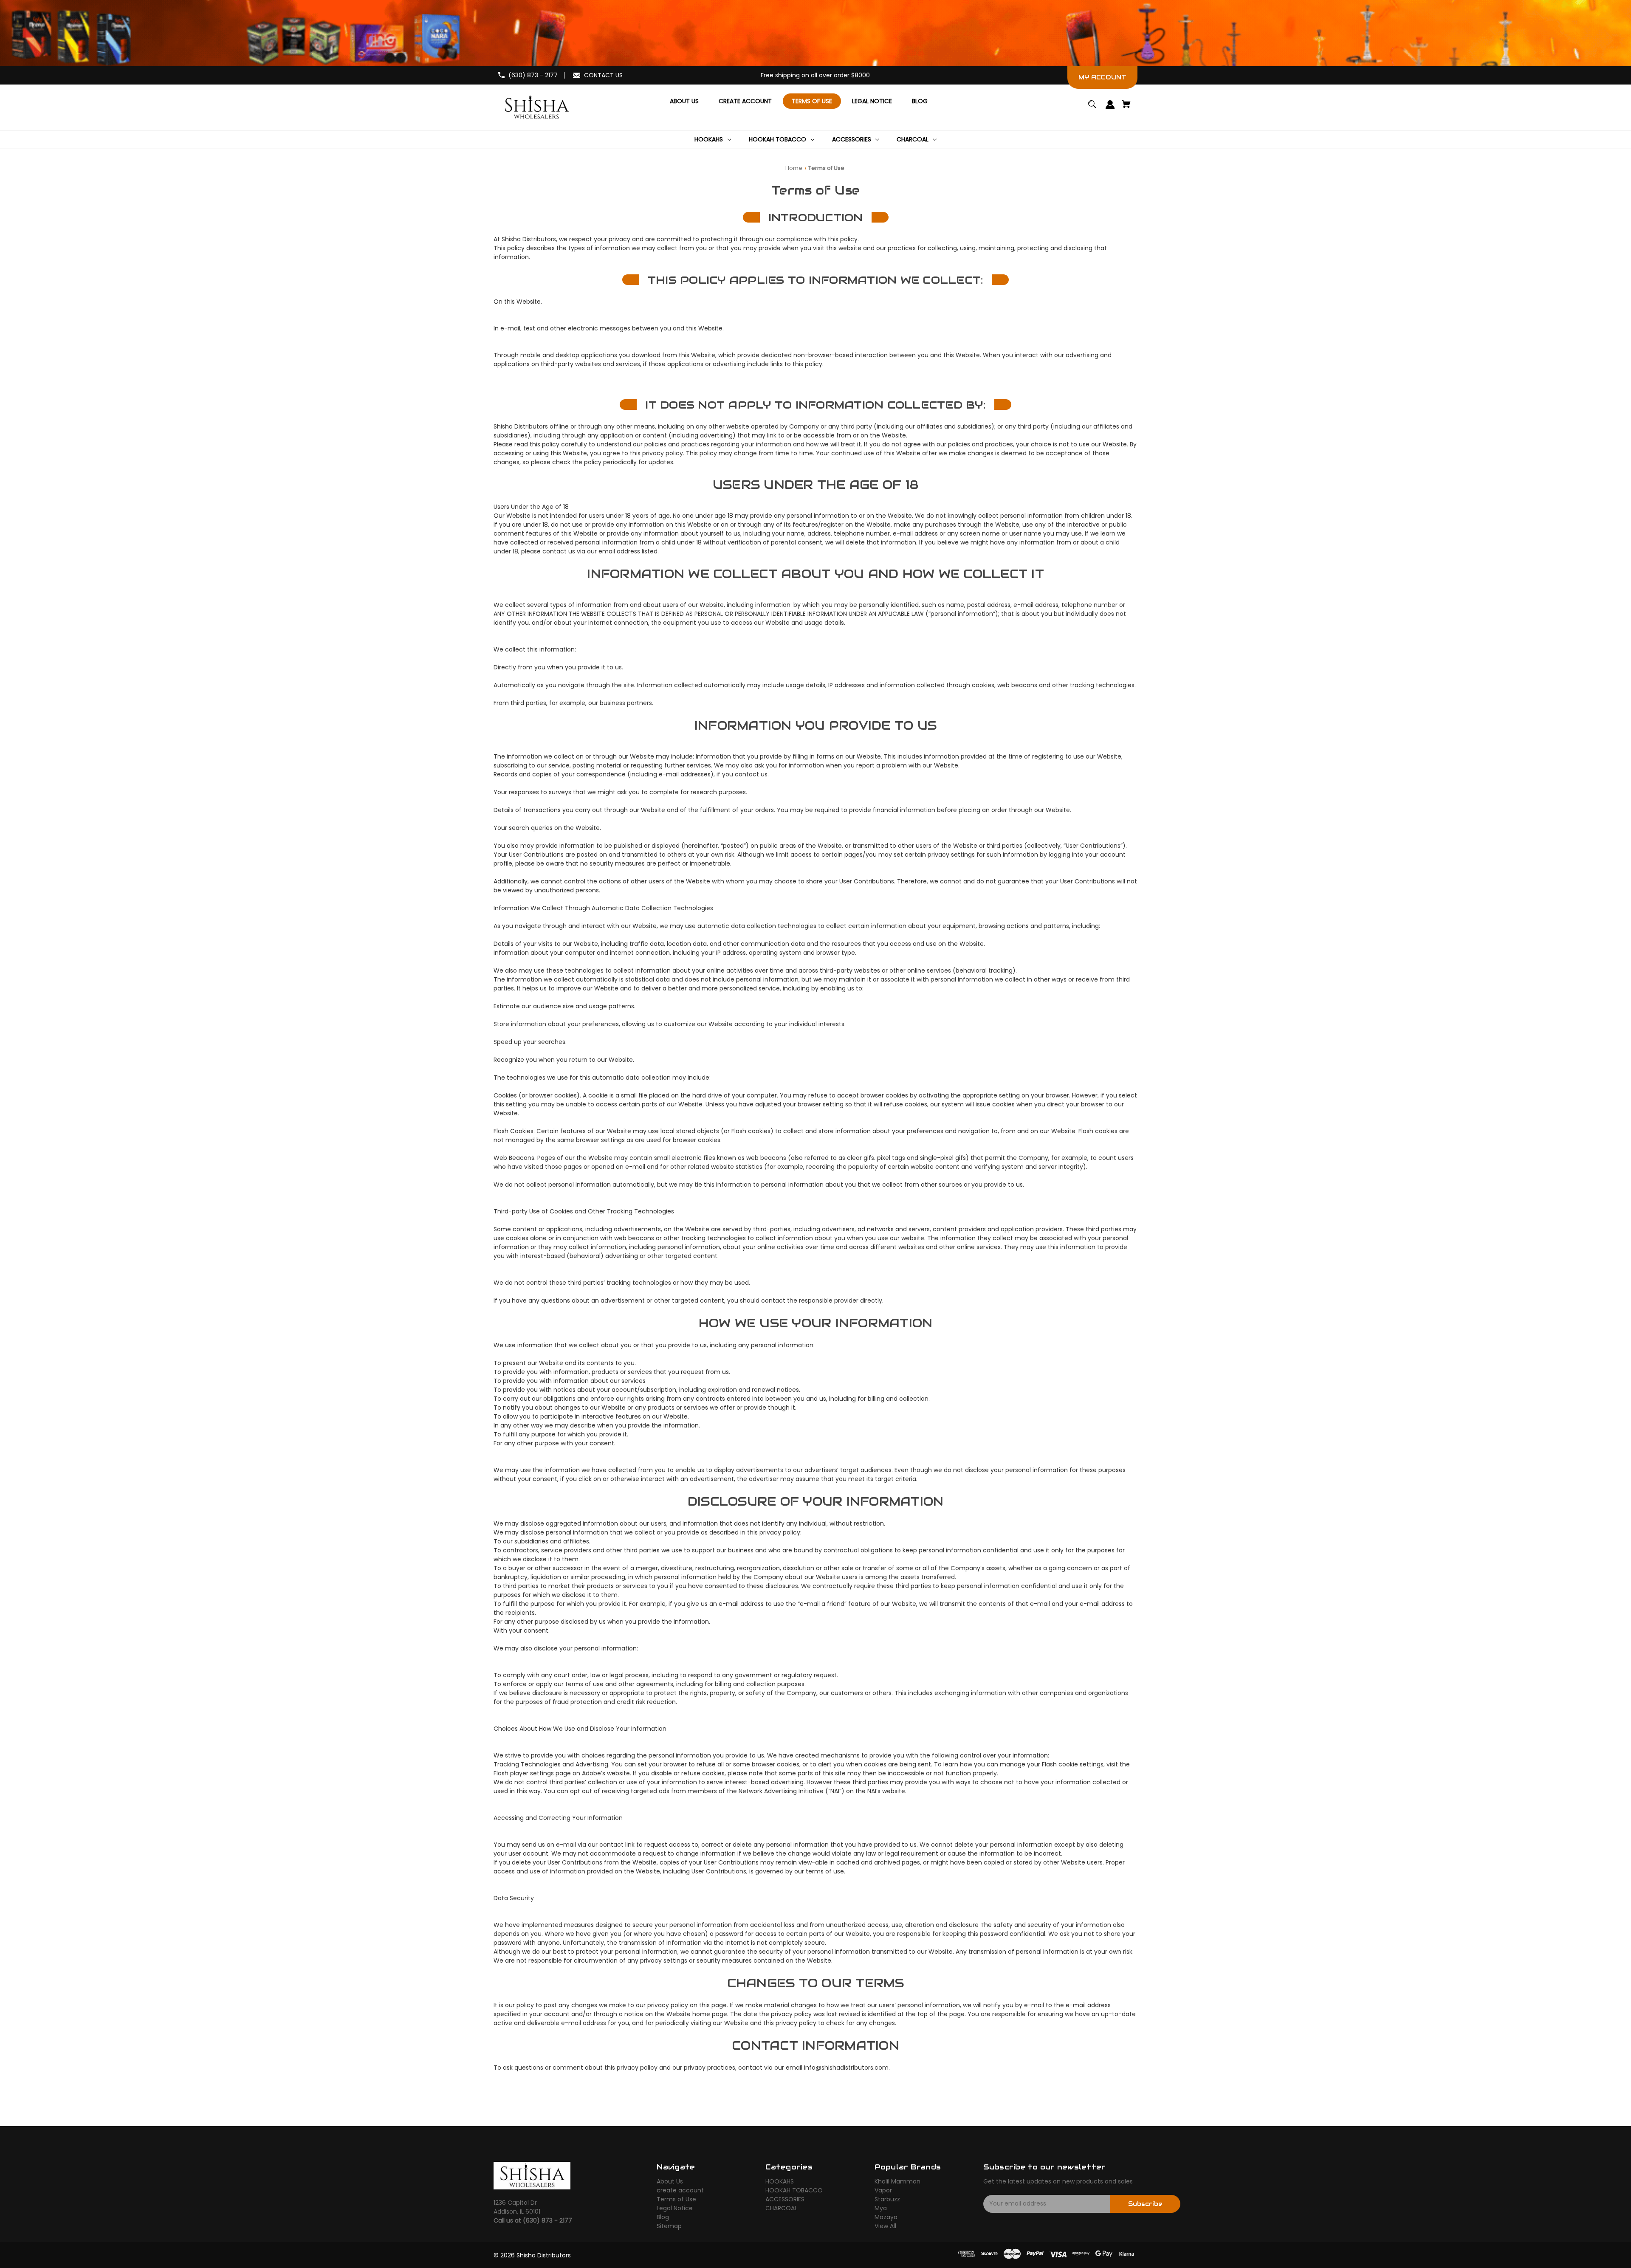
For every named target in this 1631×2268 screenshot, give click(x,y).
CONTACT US (603, 75)
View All (885, 2226)
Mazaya (886, 2217)
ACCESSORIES (785, 2199)
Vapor (883, 2190)
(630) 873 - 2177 (533, 75)
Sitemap (669, 2226)
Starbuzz (887, 2199)
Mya (881, 2208)
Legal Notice (675, 2208)
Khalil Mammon (897, 2181)
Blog (663, 2217)
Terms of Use (676, 2199)
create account (680, 2190)
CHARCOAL (781, 2208)
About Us (670, 2181)
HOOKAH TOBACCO (794, 2190)
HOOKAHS (780, 2181)
